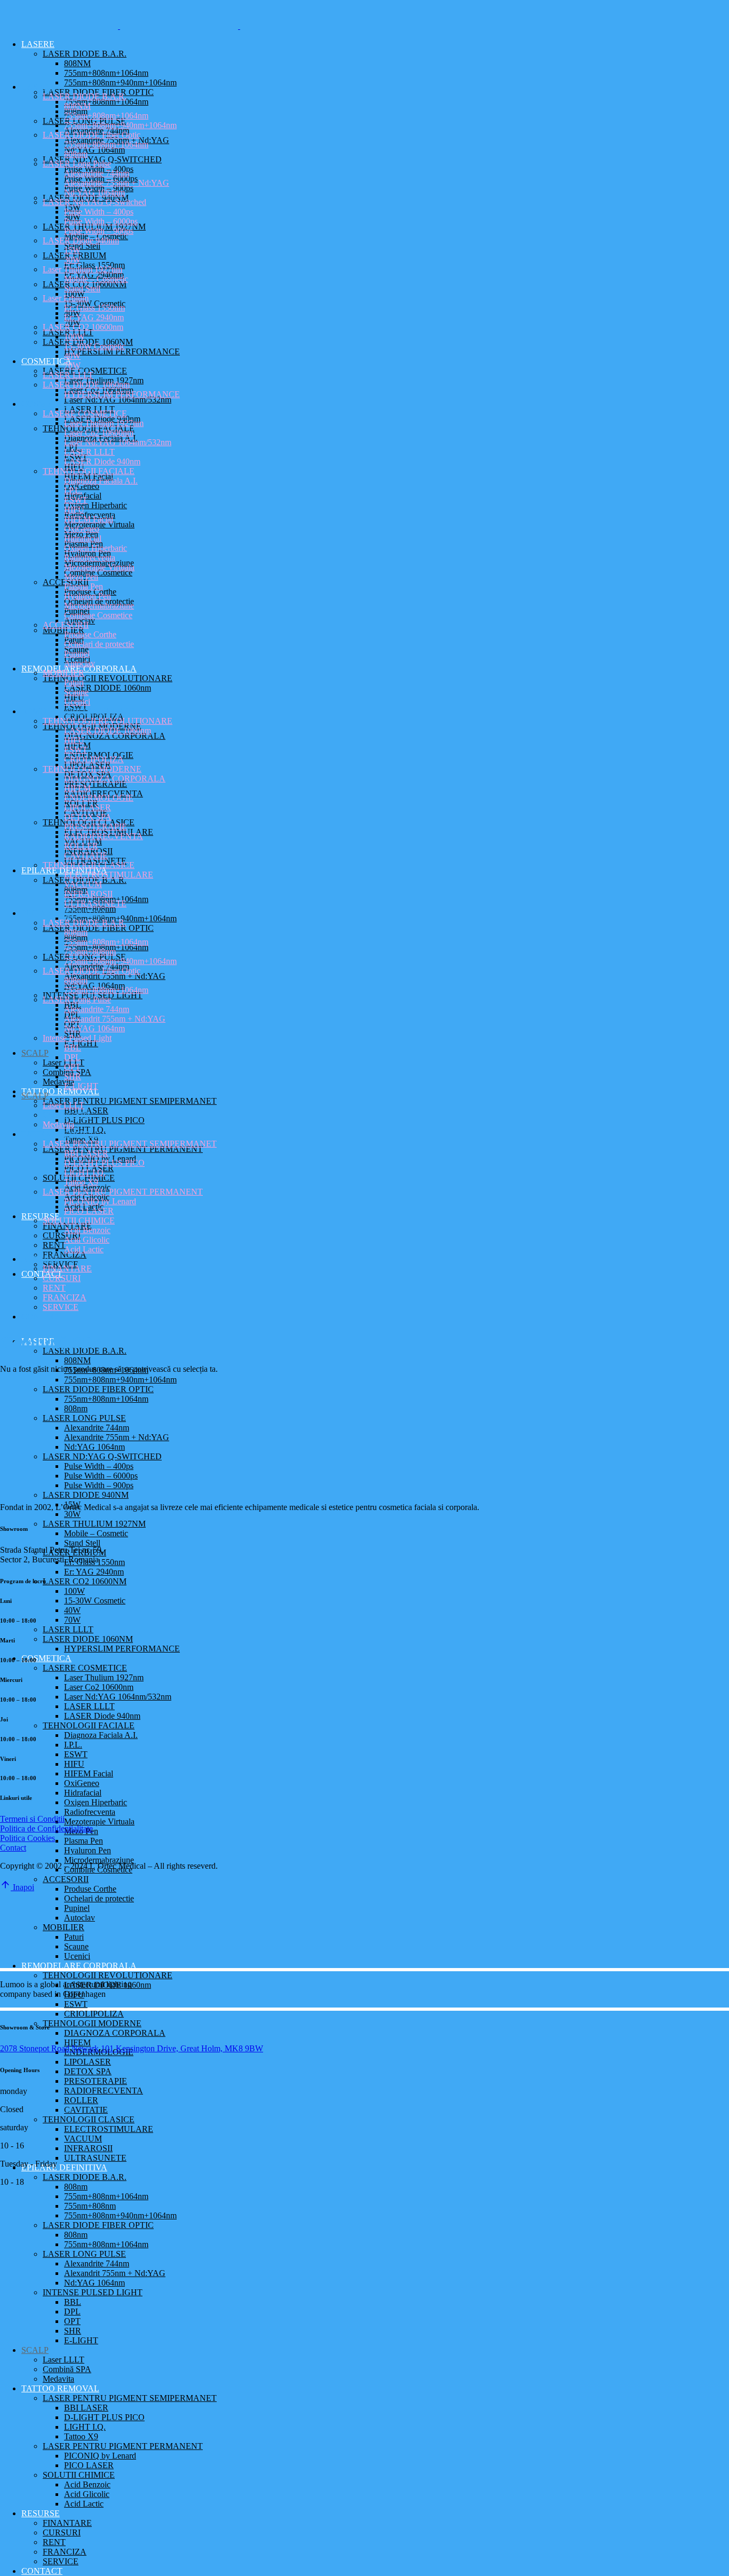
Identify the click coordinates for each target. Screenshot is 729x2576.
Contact (13, 1848)
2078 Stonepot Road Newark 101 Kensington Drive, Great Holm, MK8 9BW (132, 2048)
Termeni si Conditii (32, 1819)
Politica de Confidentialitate (46, 1828)
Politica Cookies (27, 1838)
